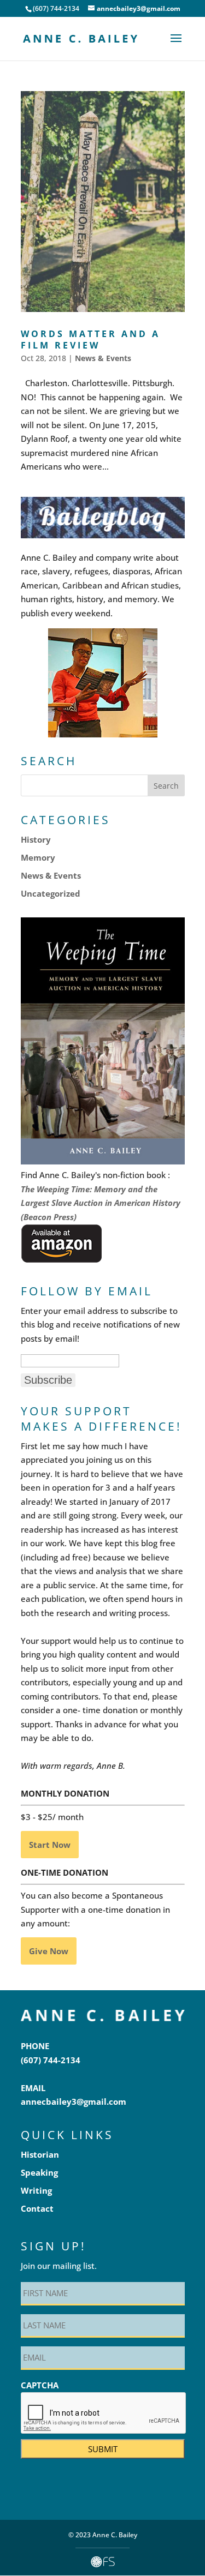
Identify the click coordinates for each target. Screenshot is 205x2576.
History (36, 839)
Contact (37, 2208)
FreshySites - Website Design (103, 2562)
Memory (38, 857)
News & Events (103, 358)
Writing (36, 2190)
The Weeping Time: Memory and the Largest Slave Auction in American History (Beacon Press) (101, 1203)
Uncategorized (51, 893)
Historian (40, 2154)
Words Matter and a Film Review (90, 340)
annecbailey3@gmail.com (74, 2101)
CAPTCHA (40, 2385)
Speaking (39, 2172)
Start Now (50, 1845)
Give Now (49, 1951)
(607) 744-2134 (51, 2060)
